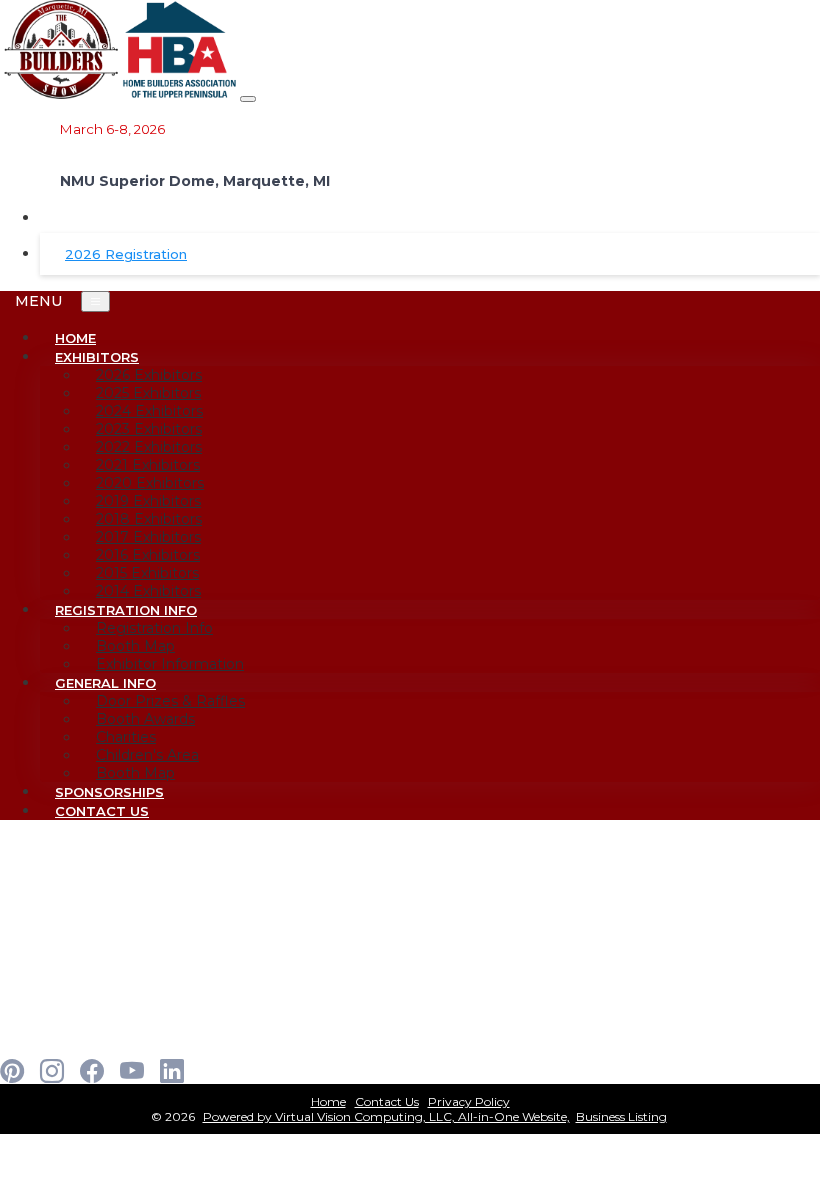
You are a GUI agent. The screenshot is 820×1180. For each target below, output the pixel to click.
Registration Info (126, 610)
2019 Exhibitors (148, 501)
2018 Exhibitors (149, 519)
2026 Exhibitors (149, 375)
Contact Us (102, 811)
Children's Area (147, 755)
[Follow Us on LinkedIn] (172, 1071)
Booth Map (135, 646)
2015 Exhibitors (147, 573)
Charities (126, 737)
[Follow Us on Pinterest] (12, 1071)
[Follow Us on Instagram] (52, 1071)
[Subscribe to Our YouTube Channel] (132, 1071)
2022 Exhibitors (149, 447)
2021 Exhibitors (148, 465)
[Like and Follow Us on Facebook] (92, 1071)
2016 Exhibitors (148, 555)
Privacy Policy (469, 1101)
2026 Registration (126, 254)
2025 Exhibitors (148, 393)
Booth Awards (145, 719)
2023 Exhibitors (149, 429)
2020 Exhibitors (150, 483)
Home (328, 1101)
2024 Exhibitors (149, 411)
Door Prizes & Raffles (170, 701)
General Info (105, 683)
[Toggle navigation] (248, 99)
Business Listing (621, 1116)
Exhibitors (97, 357)
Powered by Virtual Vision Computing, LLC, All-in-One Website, (386, 1116)
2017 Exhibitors (148, 537)
